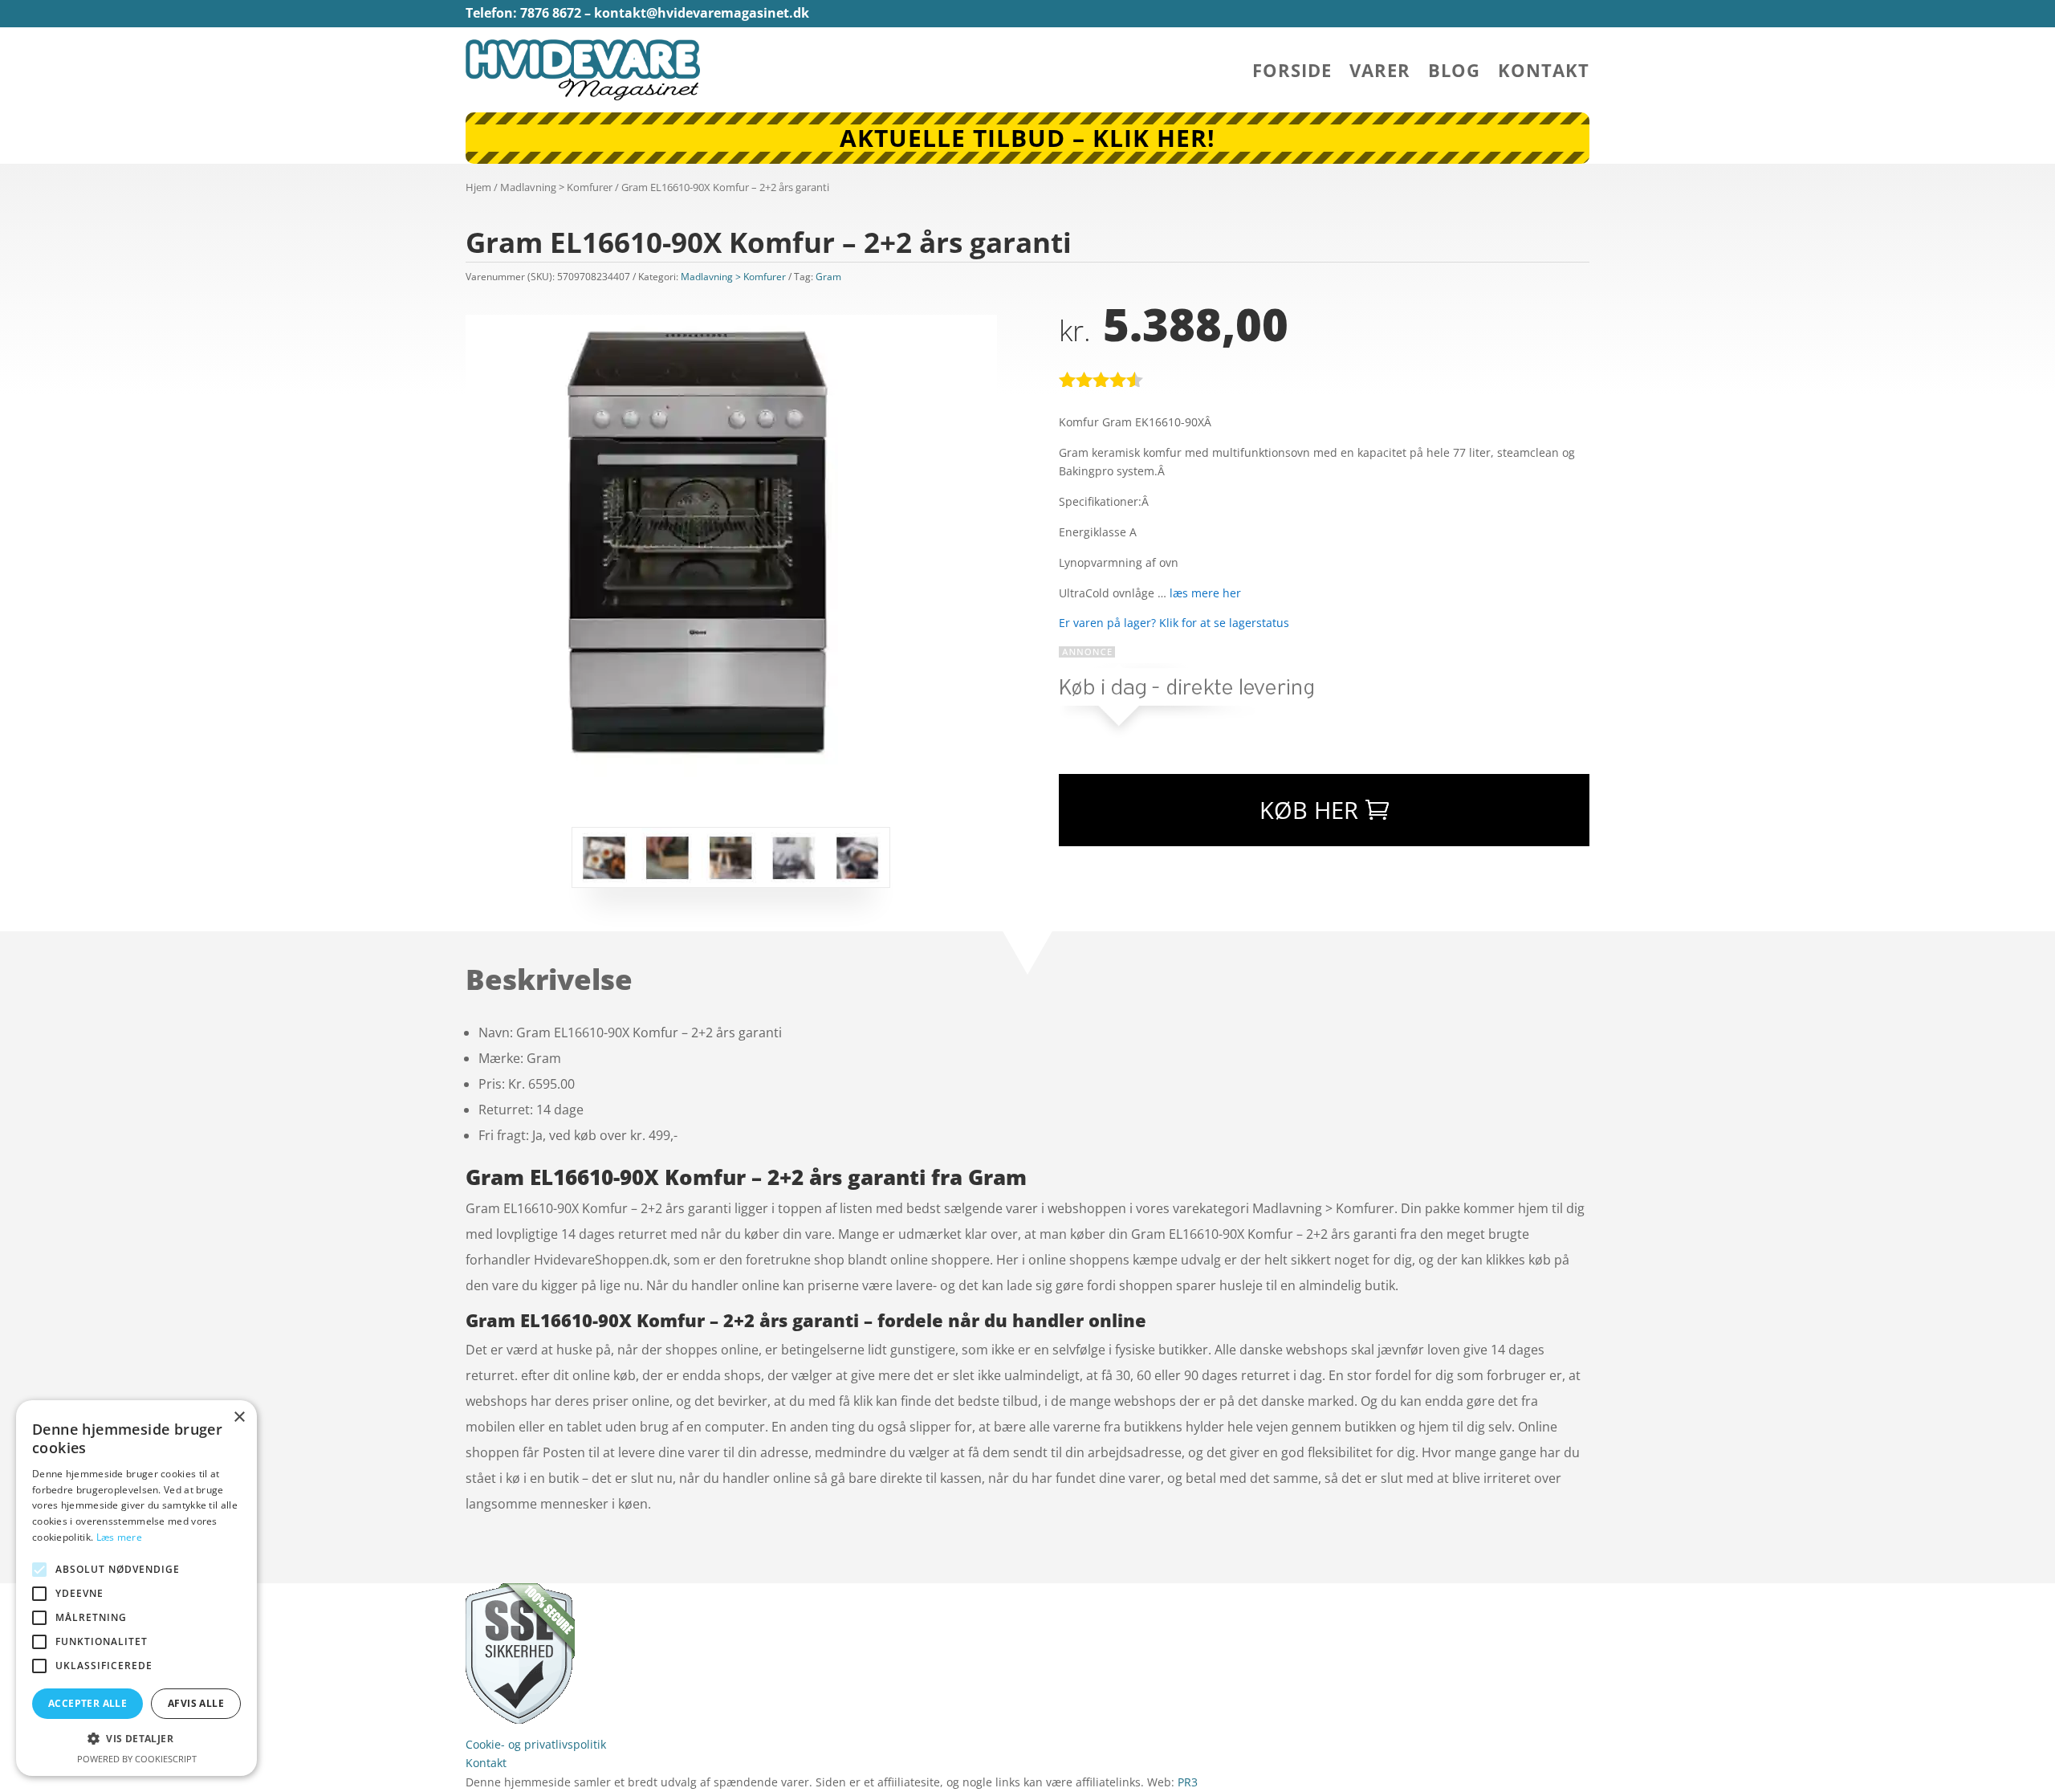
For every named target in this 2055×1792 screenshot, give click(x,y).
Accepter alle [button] (87, 1703)
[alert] (136, 1588)
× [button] (239, 1417)
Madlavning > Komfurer (556, 187)
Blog (1454, 73)
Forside (1292, 73)
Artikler (635, 1592)
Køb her (1309, 810)
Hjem (478, 187)
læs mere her (1205, 593)
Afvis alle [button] (196, 1703)
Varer (1380, 73)
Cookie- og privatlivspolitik (536, 1744)
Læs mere (119, 1537)
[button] (136, 1739)
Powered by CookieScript (137, 1759)
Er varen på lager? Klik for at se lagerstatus (1174, 623)
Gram (828, 277)
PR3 (1188, 1782)
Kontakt (1544, 73)
